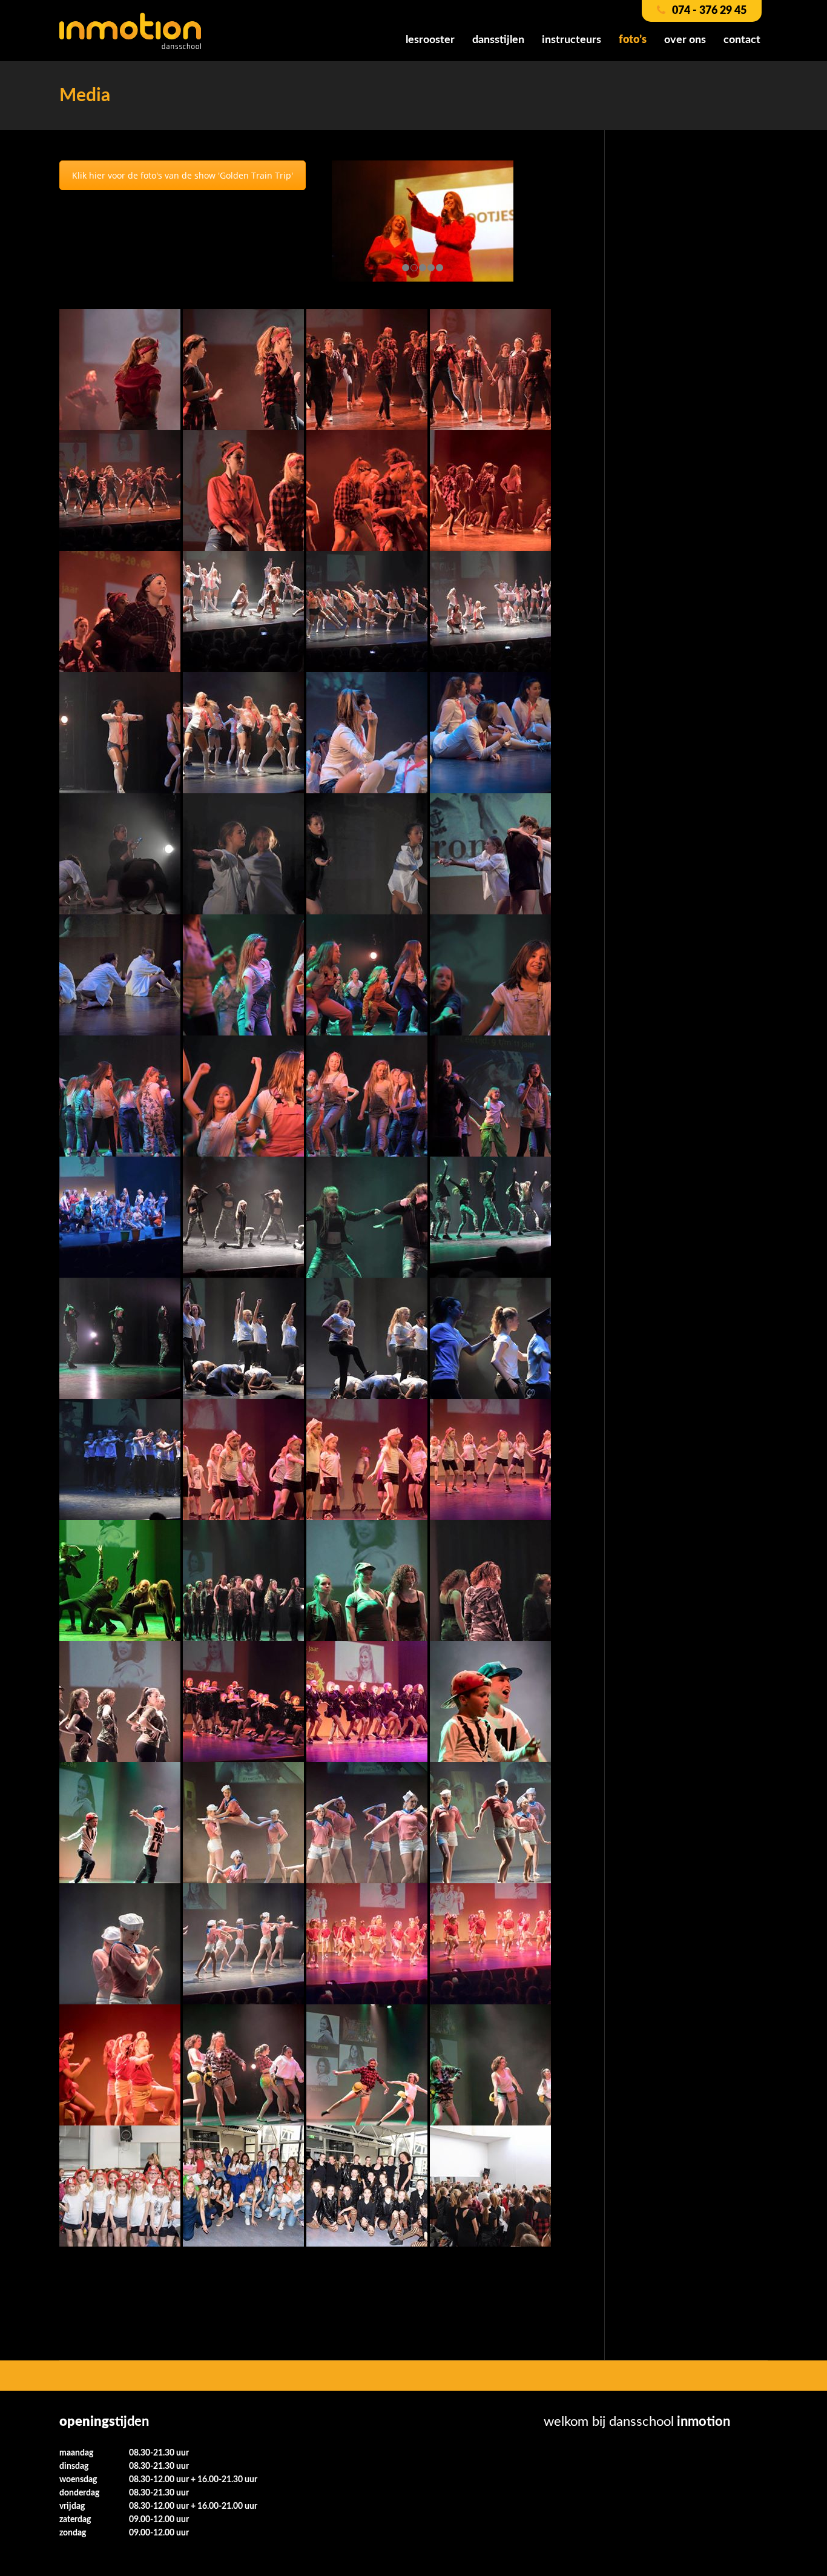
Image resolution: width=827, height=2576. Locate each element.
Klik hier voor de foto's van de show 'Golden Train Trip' (183, 175)
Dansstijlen (498, 40)
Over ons (685, 40)
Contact (742, 40)
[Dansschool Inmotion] (130, 30)
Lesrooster (430, 40)
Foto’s (633, 40)
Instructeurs (572, 40)
